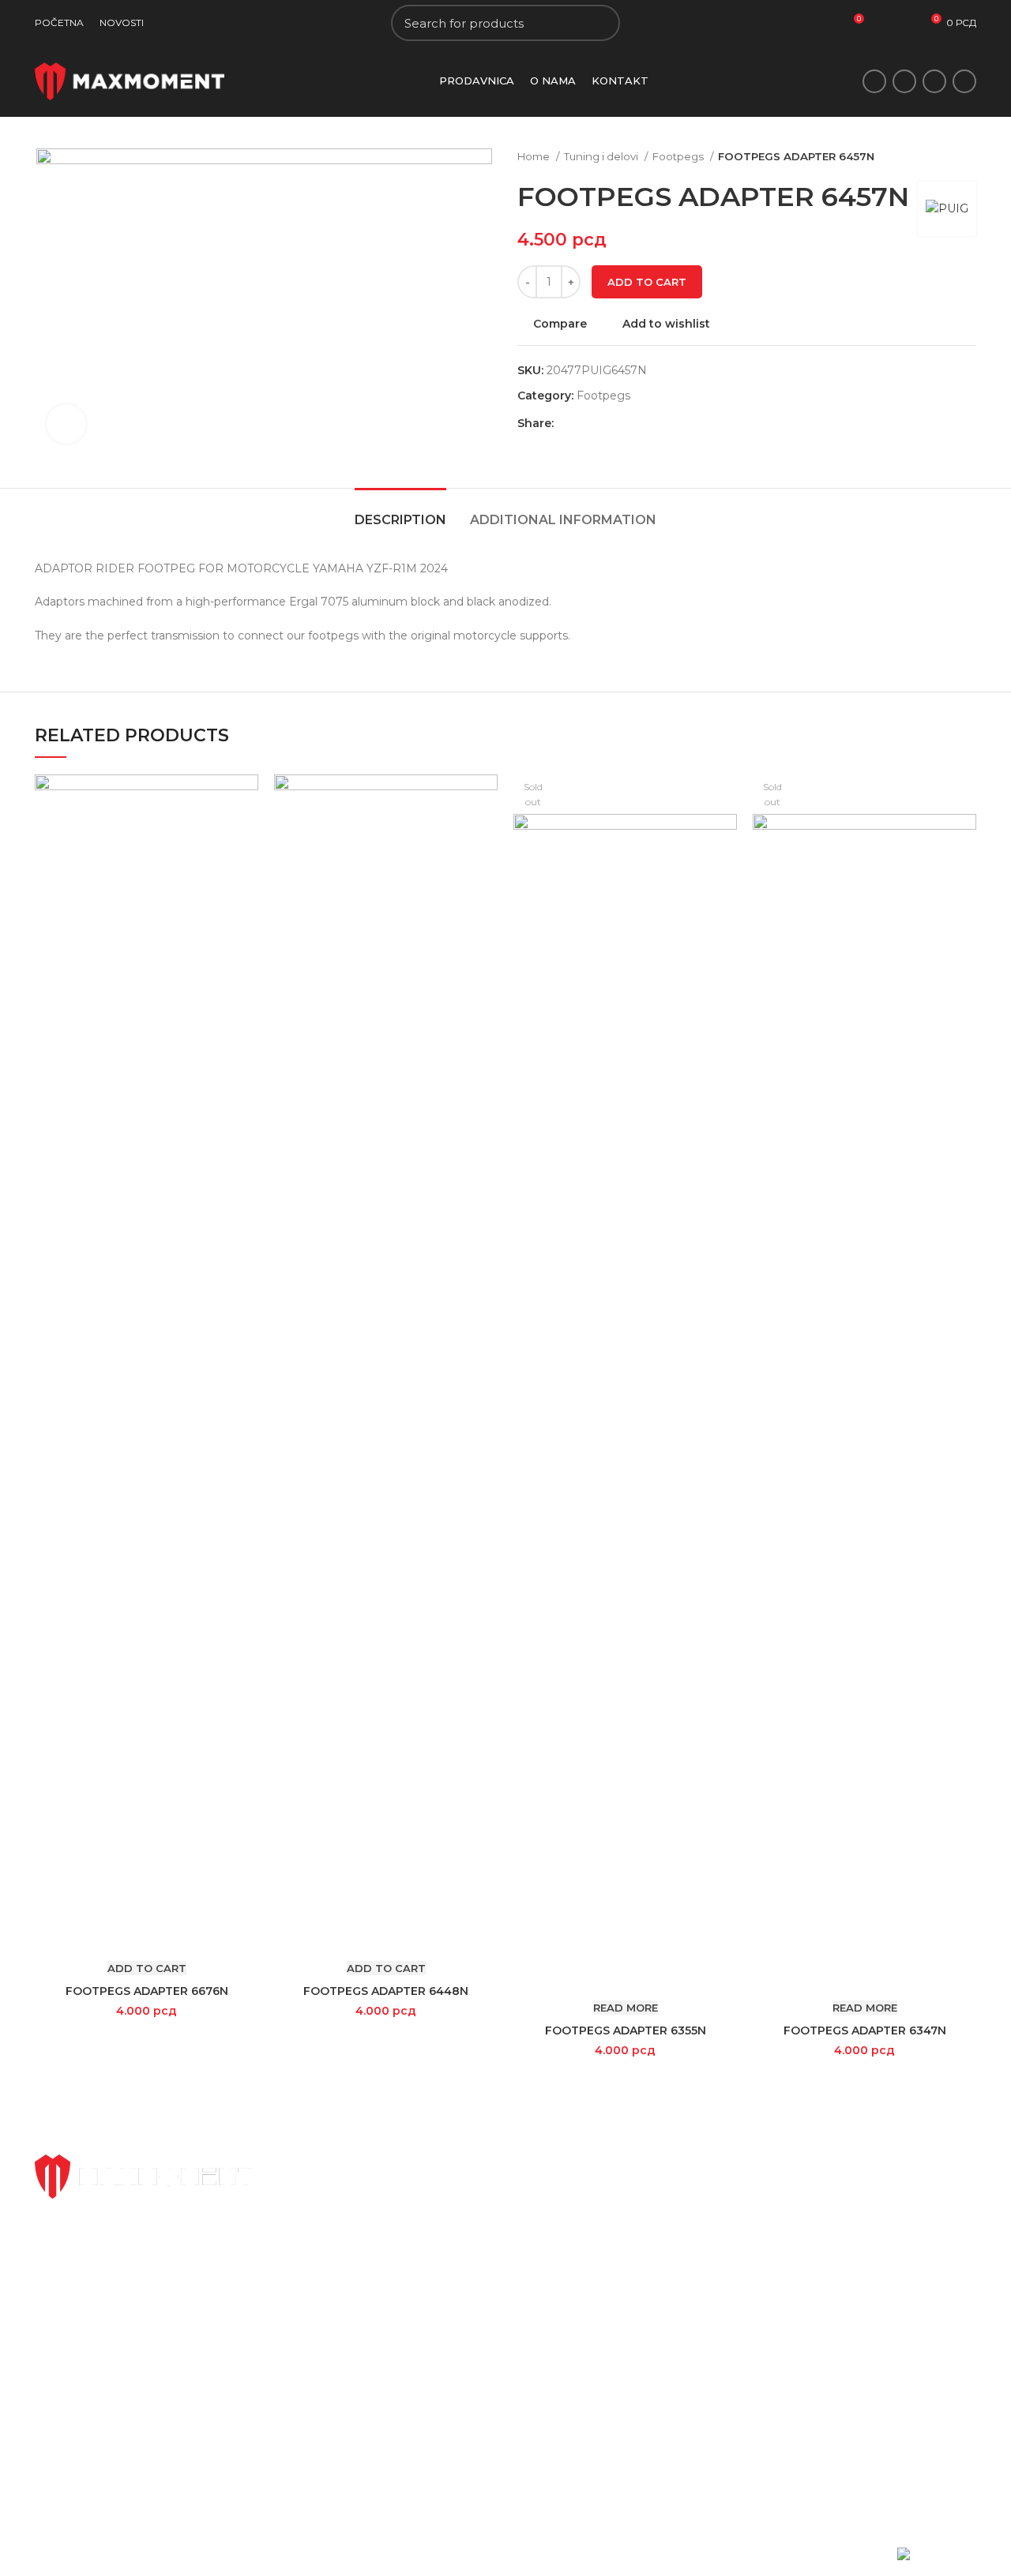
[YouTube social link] (964, 81)
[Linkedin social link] (621, 423)
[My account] (906, 23)
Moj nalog (706, 2195)
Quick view (246, 836)
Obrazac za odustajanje (902, 2195)
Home (535, 156)
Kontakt (539, 2277)
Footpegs (679, 156)
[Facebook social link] (874, 81)
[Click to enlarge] (66, 424)
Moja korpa (709, 2222)
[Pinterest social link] (603, 423)
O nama (539, 2250)
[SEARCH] (599, 23)
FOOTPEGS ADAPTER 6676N (147, 1991)
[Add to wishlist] (246, 871)
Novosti (539, 2222)
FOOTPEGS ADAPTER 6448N (386, 1991)
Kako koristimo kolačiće (743, 2331)
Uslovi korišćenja (723, 2304)
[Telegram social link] (639, 423)
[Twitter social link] (904, 81)
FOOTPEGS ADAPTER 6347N (865, 2030)
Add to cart (647, 282)
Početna (541, 2195)
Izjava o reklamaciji (890, 2222)
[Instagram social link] (934, 81)
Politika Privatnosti (730, 2277)
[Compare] (246, 800)
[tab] (400, 512)
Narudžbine (710, 2250)
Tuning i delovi (602, 156)
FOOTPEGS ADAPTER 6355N (626, 2030)
